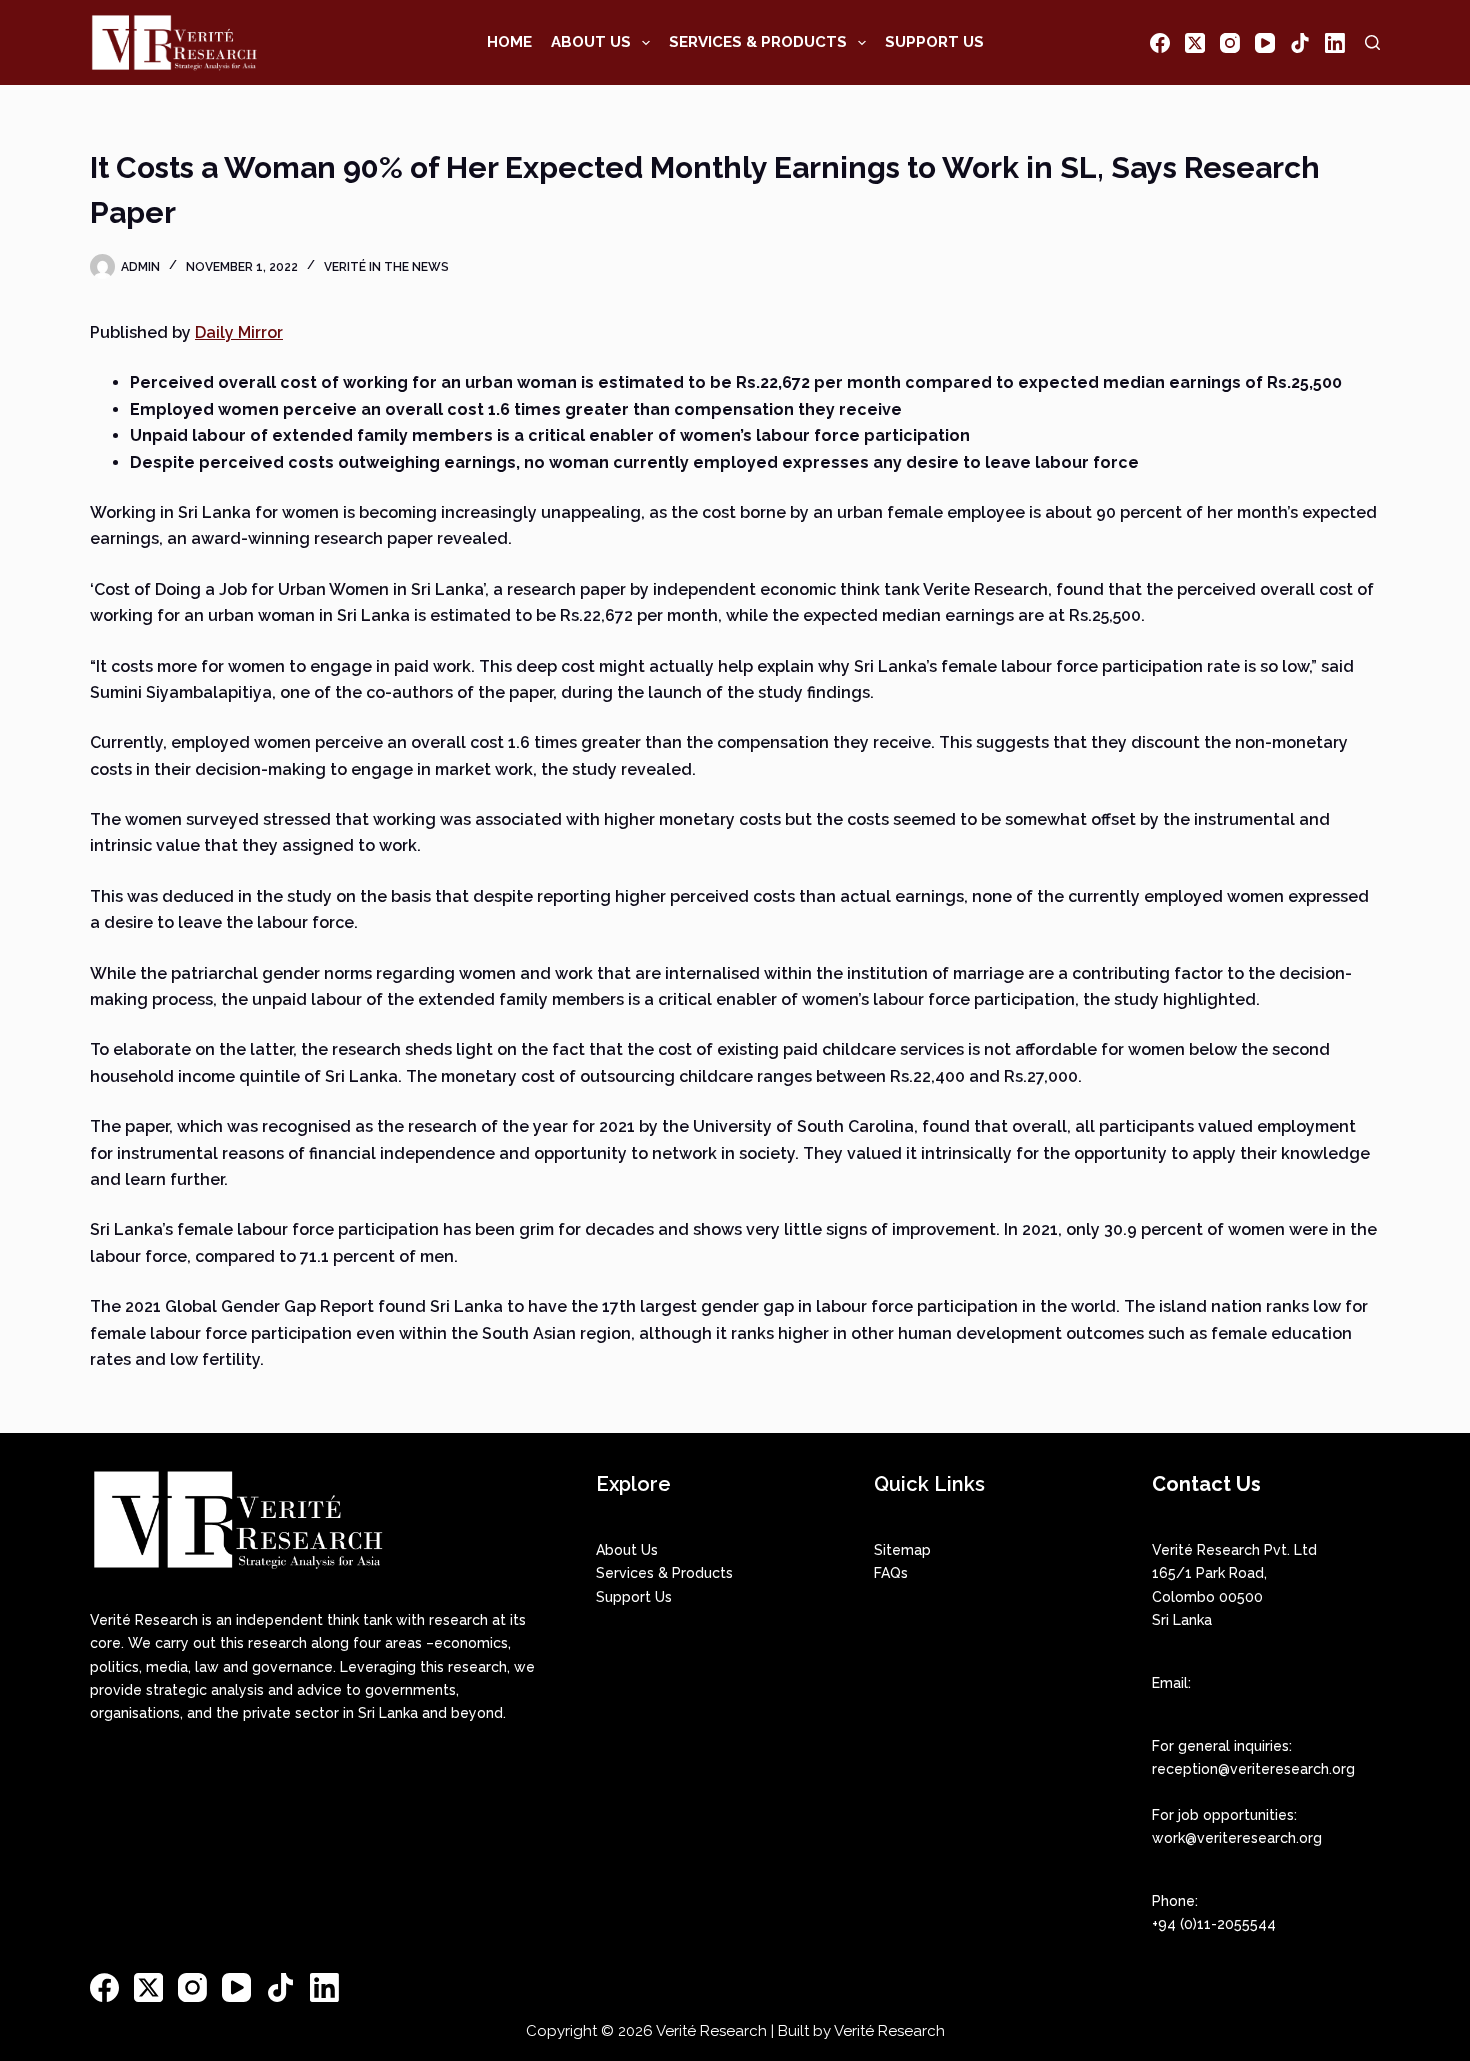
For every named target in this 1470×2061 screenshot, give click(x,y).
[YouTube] (1265, 43)
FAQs (891, 1573)
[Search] (1372, 42)
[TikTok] (1300, 43)
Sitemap (902, 1550)
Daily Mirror (239, 332)
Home (509, 42)
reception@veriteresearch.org (1253, 1769)
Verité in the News (386, 267)
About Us (591, 42)
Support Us (934, 42)
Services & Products (758, 42)
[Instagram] (1230, 43)
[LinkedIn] (1335, 43)
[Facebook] (1160, 43)
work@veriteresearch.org (1237, 1838)
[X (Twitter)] (1195, 43)
